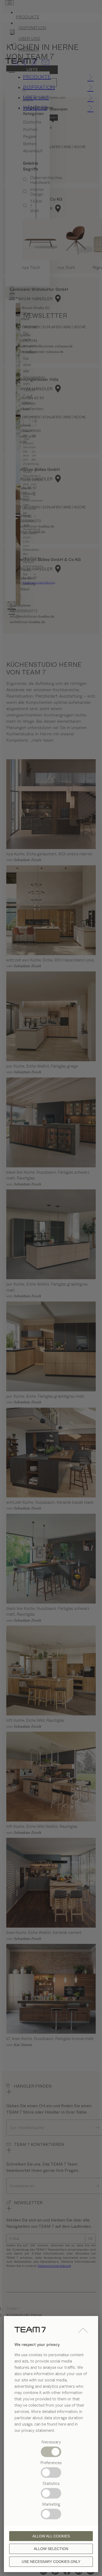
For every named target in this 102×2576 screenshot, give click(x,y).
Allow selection (51, 2549)
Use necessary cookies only (51, 2562)
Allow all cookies (51, 2536)
